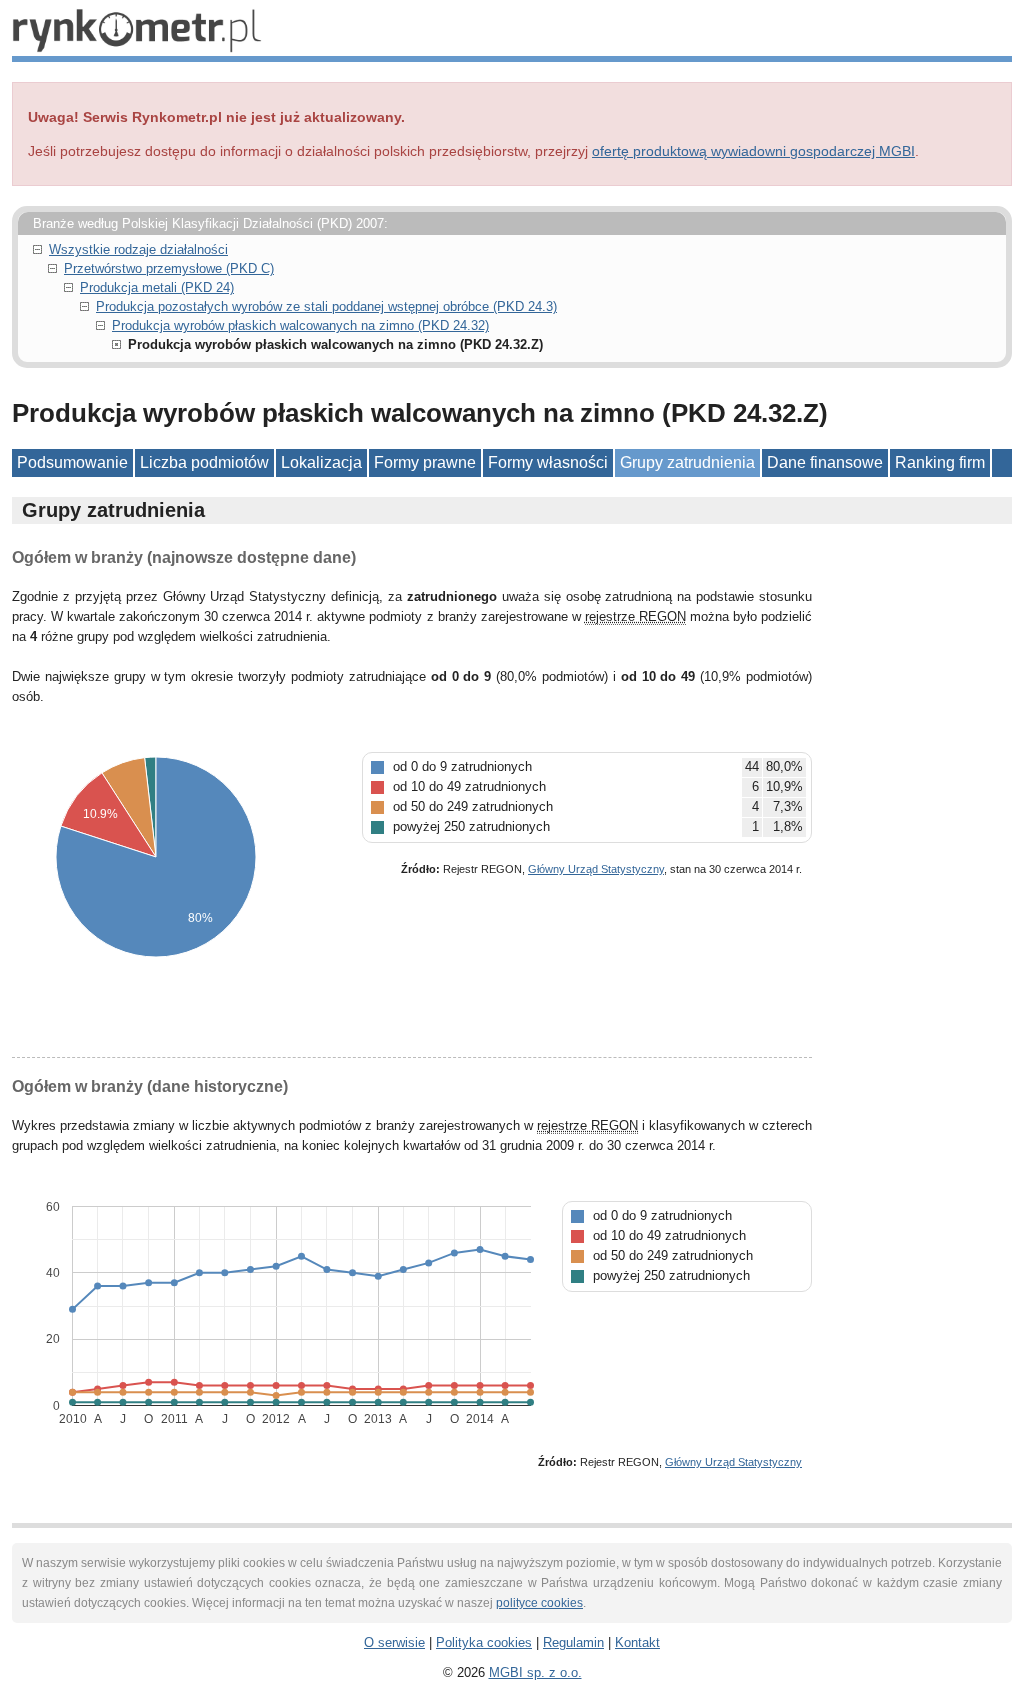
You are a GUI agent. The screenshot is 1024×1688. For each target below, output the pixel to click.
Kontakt (637, 1642)
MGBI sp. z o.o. (535, 1672)
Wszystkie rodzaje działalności (138, 249)
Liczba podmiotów (204, 462)
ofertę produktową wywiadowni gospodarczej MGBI (753, 151)
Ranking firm (940, 462)
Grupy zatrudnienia (687, 462)
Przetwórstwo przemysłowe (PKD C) (169, 268)
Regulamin (573, 1642)
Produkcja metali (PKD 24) (157, 287)
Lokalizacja (321, 462)
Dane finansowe (825, 462)
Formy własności (548, 462)
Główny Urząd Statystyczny (596, 869)
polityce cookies (539, 1603)
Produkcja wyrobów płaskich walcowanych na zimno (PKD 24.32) (300, 325)
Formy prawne (425, 462)
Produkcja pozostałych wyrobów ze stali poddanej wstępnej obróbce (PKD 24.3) (326, 306)
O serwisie (394, 1642)
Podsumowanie (72, 462)
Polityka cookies (484, 1642)
